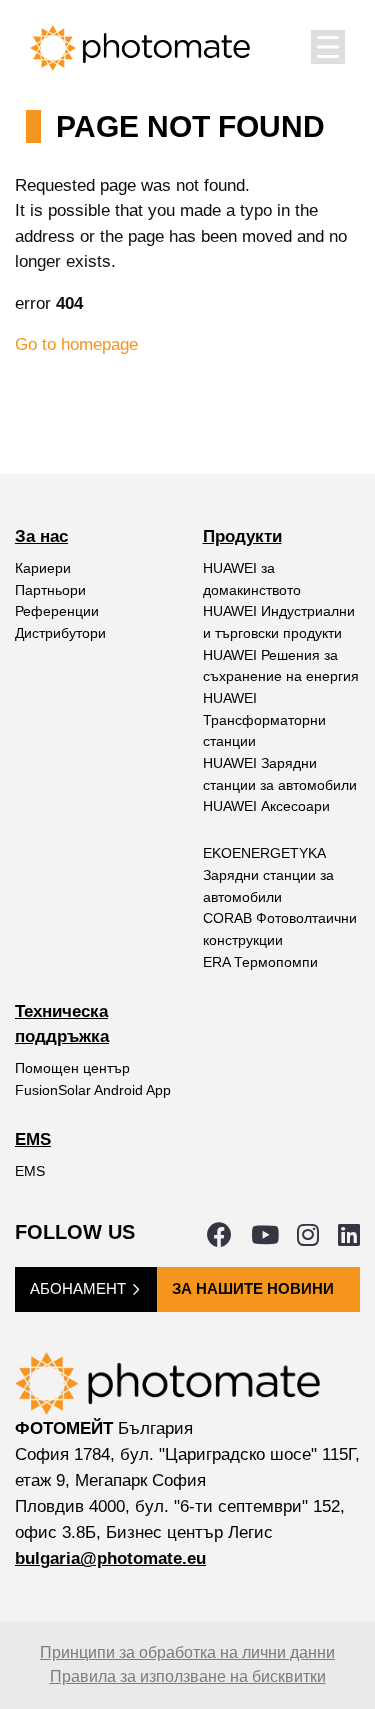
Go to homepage (76, 344)
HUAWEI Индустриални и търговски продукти (279, 622)
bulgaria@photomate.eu (110, 1558)
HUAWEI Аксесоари (266, 806)
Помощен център (72, 1068)
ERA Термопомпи (260, 962)
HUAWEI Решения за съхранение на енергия (281, 666)
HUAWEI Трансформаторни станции (264, 719)
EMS (30, 1171)
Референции (57, 611)
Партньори (50, 590)
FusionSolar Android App (93, 1090)
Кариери (43, 568)
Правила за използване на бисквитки (188, 1676)
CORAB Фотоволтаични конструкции (280, 929)
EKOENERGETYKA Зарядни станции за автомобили (268, 874)
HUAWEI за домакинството (252, 579)
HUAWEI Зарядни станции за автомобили (280, 774)
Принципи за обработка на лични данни (187, 1652)
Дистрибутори (60, 633)
